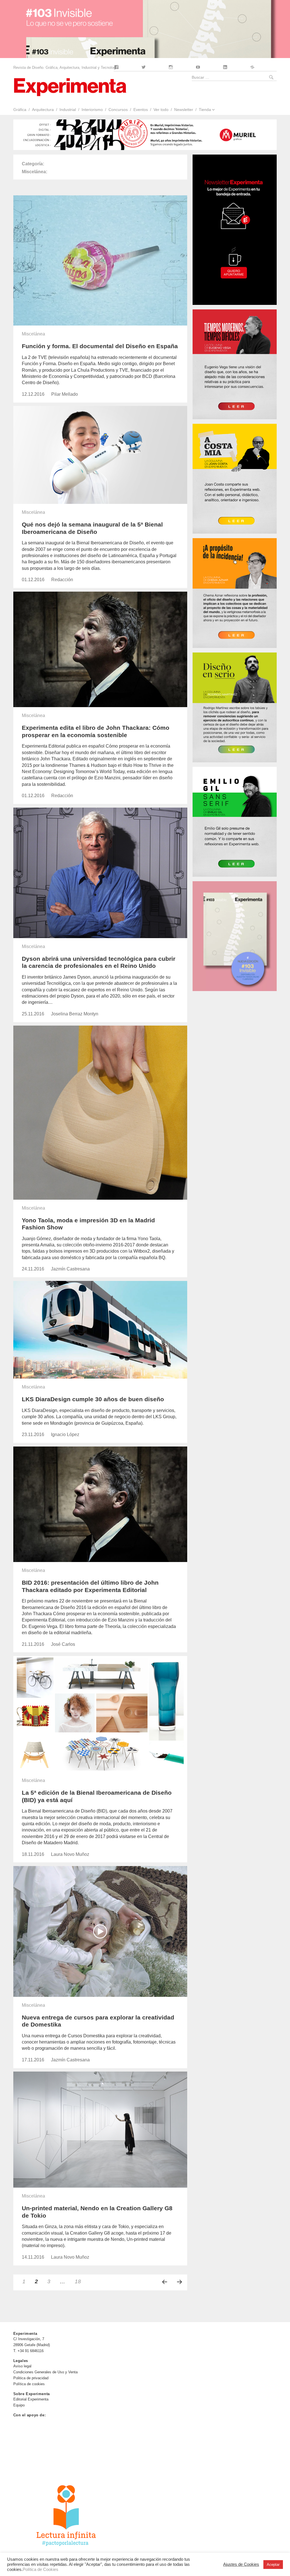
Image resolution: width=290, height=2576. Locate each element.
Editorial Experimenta (31, 2399)
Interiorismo (92, 110)
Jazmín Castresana (70, 1269)
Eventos (141, 110)
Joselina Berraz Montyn (75, 1014)
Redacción (62, 580)
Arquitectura (43, 110)
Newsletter (184, 110)
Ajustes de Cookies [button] (241, 2564)
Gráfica (20, 110)
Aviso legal (22, 2366)
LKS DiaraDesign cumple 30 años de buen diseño (93, 1399)
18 (80, 2281)
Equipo (19, 2405)
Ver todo (161, 110)
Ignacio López (65, 1434)
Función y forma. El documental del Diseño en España (100, 346)
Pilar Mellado (65, 394)
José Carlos (63, 1644)
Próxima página (180, 2282)
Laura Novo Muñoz (70, 1854)
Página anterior (165, 2282)
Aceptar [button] (273, 2565)
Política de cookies (29, 2384)
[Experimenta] (70, 86)
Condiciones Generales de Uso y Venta (45, 2372)
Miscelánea (33, 334)
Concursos (118, 110)
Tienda (205, 110)
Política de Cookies (40, 2569)
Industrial (68, 110)
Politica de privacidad (31, 2378)
